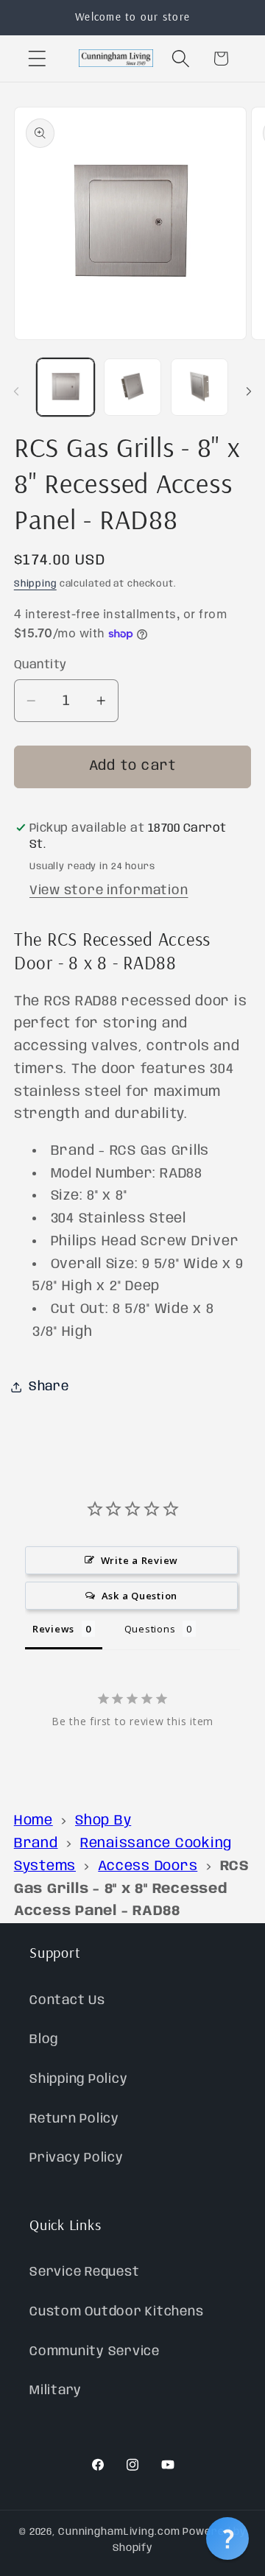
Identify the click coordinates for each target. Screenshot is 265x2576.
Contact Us (67, 2000)
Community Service (95, 2352)
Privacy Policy (77, 2158)
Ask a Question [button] (140, 1596)
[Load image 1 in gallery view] (66, 387)
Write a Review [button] (140, 1560)
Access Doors (148, 1866)
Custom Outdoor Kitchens (116, 2312)
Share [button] (49, 1387)
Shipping (35, 584)
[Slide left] (16, 392)
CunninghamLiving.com (119, 2532)
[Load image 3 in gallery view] (199, 387)
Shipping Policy (78, 2079)
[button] (37, 59)
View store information (109, 891)
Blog (44, 2039)
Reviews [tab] (53, 1629)
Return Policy (74, 2119)
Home (33, 1821)
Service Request (84, 2272)
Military (56, 2391)
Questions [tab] (150, 1629)
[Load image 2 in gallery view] (132, 387)
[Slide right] (249, 392)
